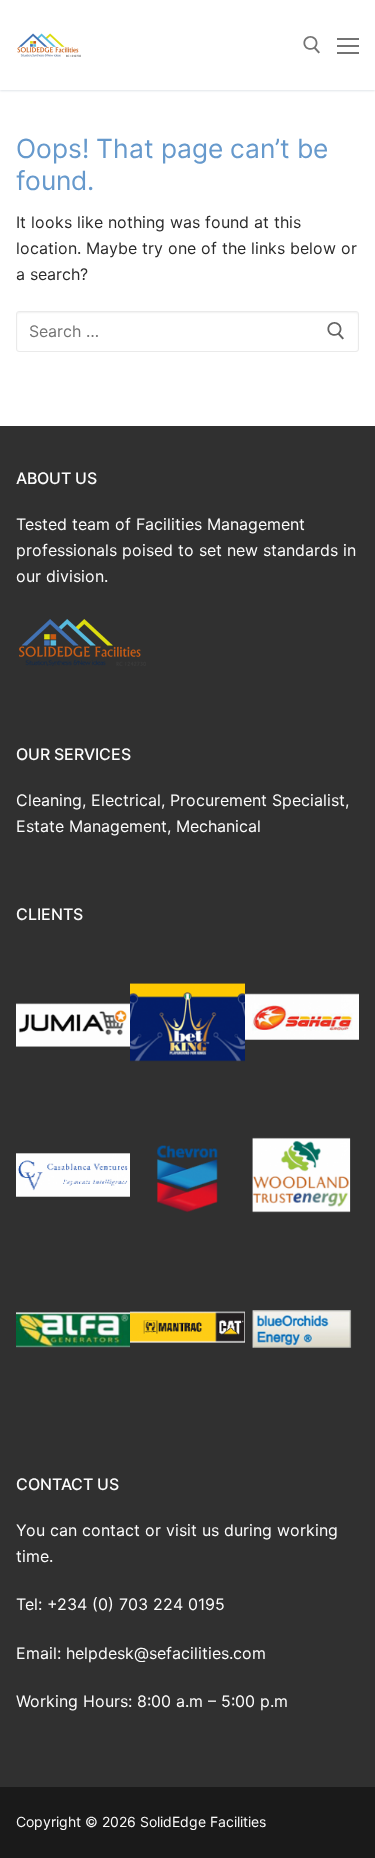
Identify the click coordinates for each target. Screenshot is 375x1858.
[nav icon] (348, 45)
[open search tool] (312, 45)
